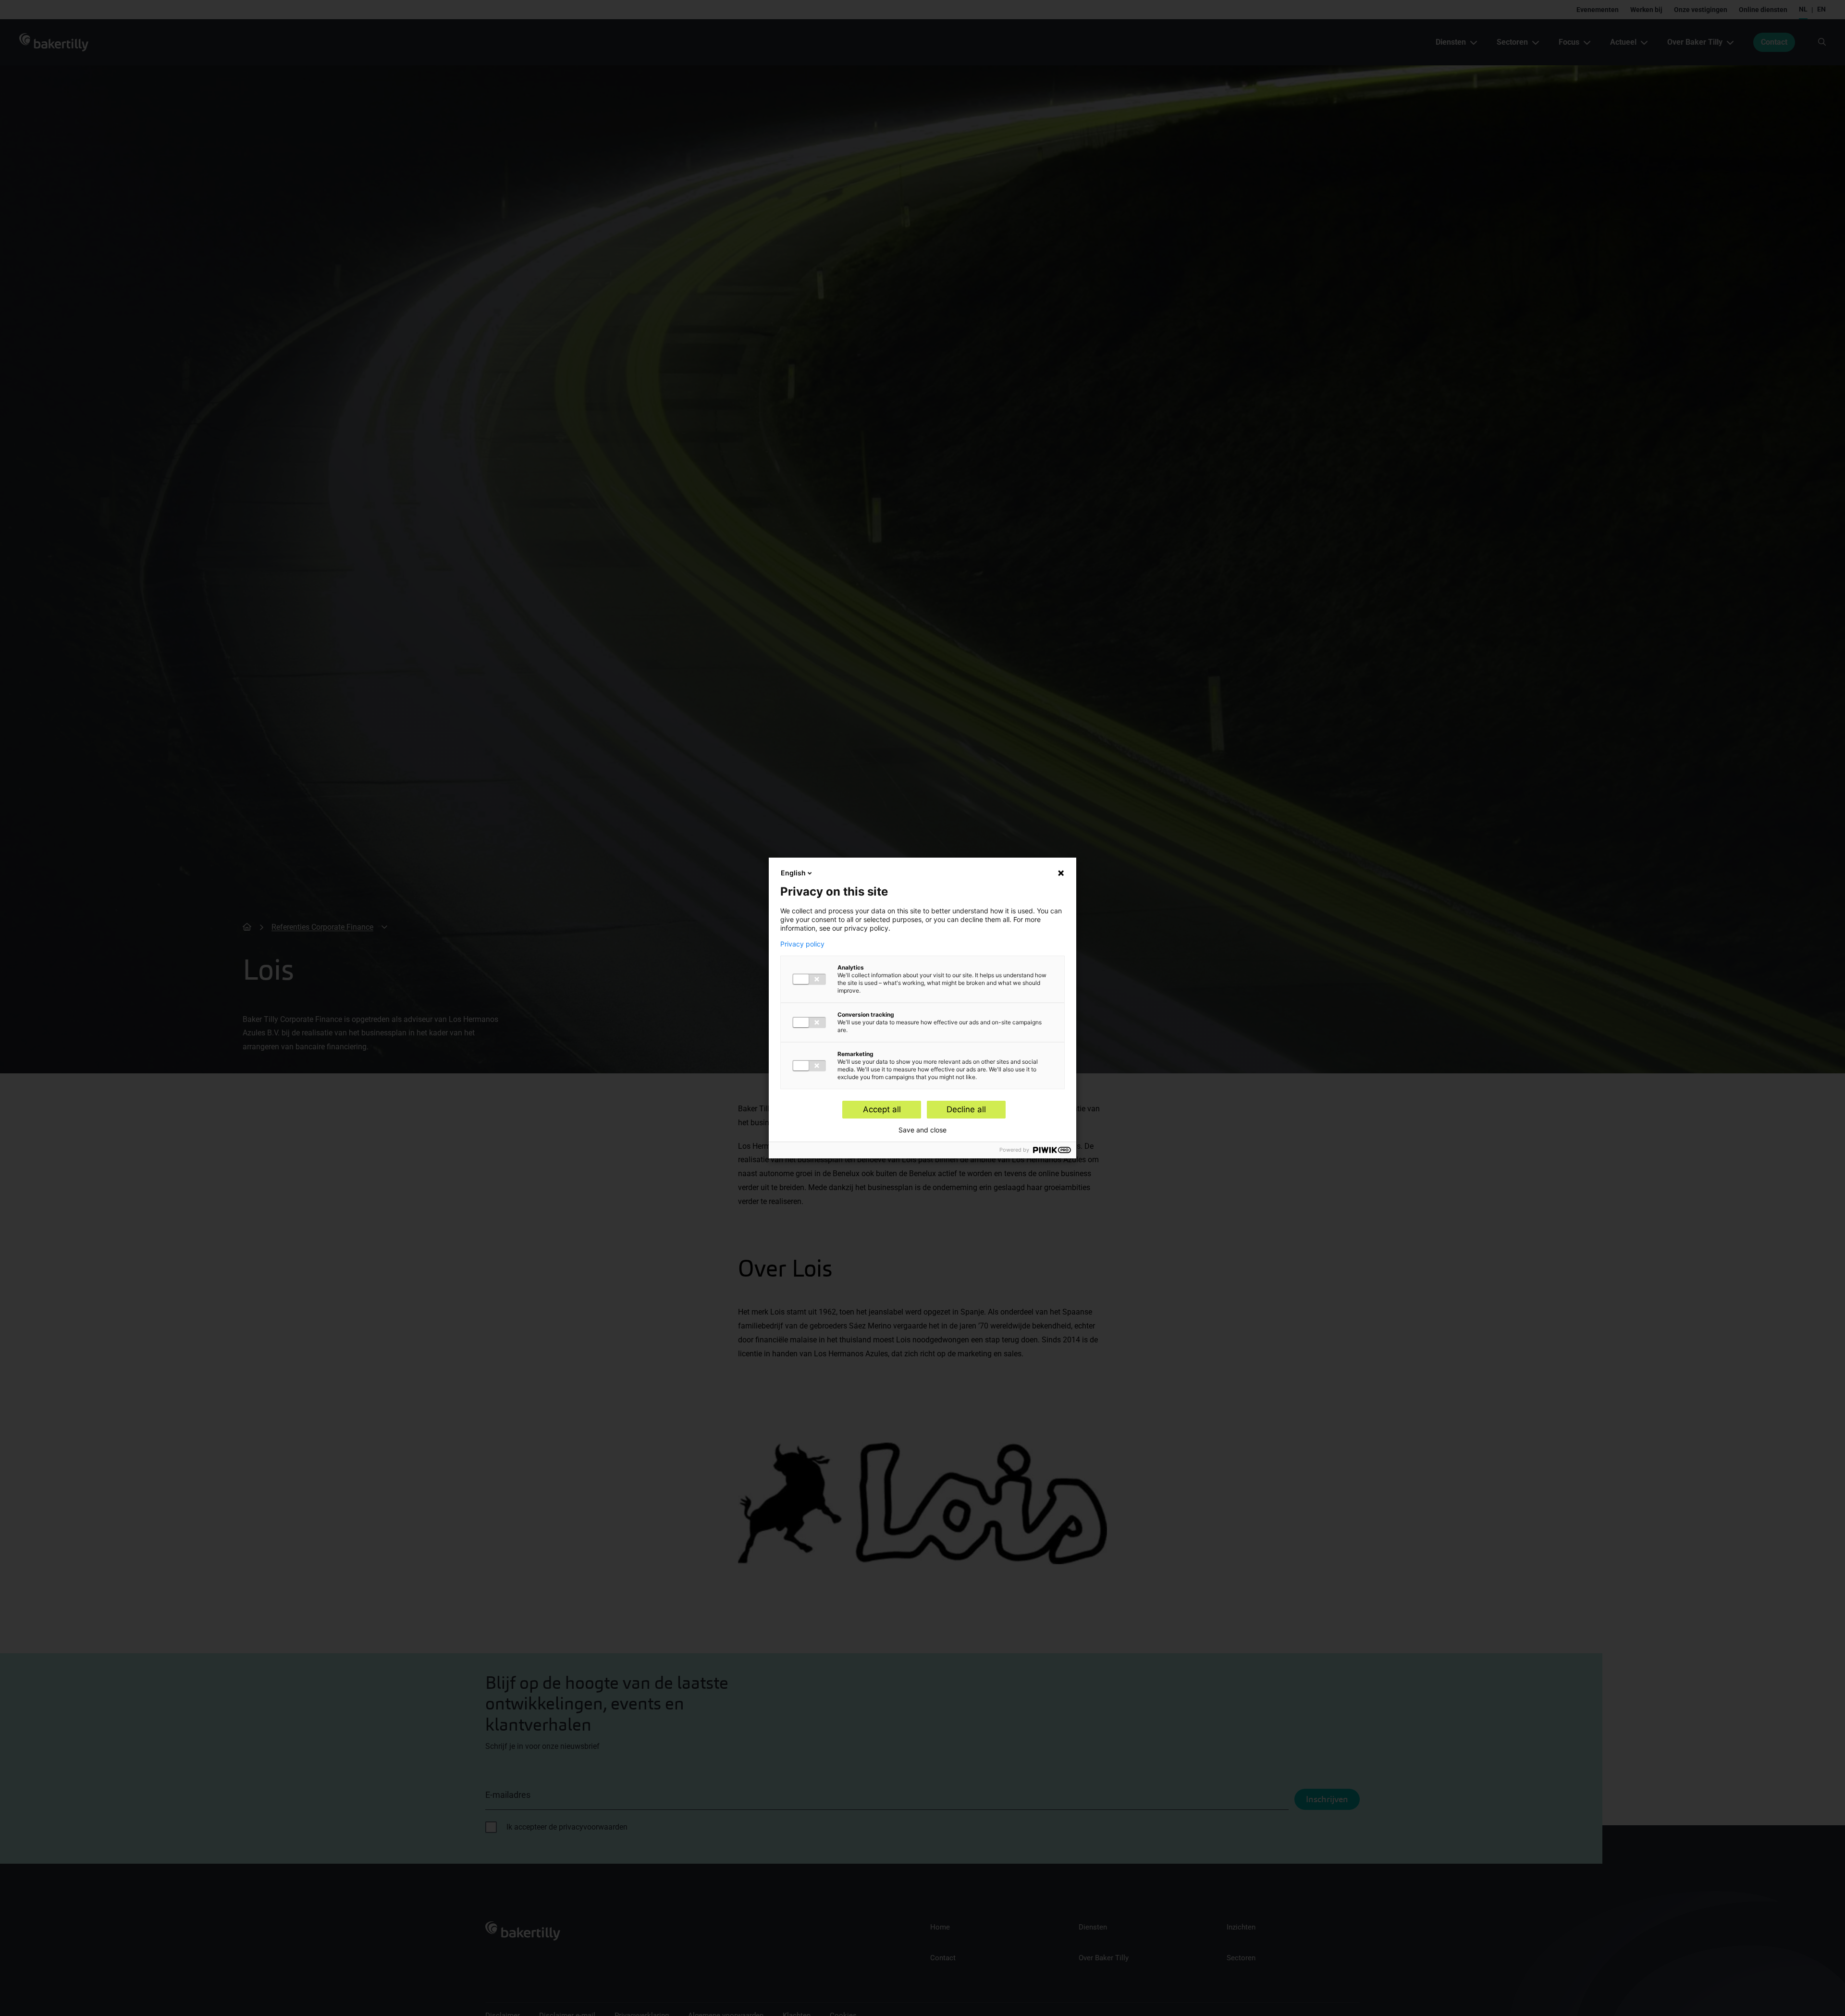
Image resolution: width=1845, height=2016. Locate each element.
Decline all (966, 1109)
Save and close (922, 1130)
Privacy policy (802, 944)
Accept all (882, 1109)
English (793, 873)
